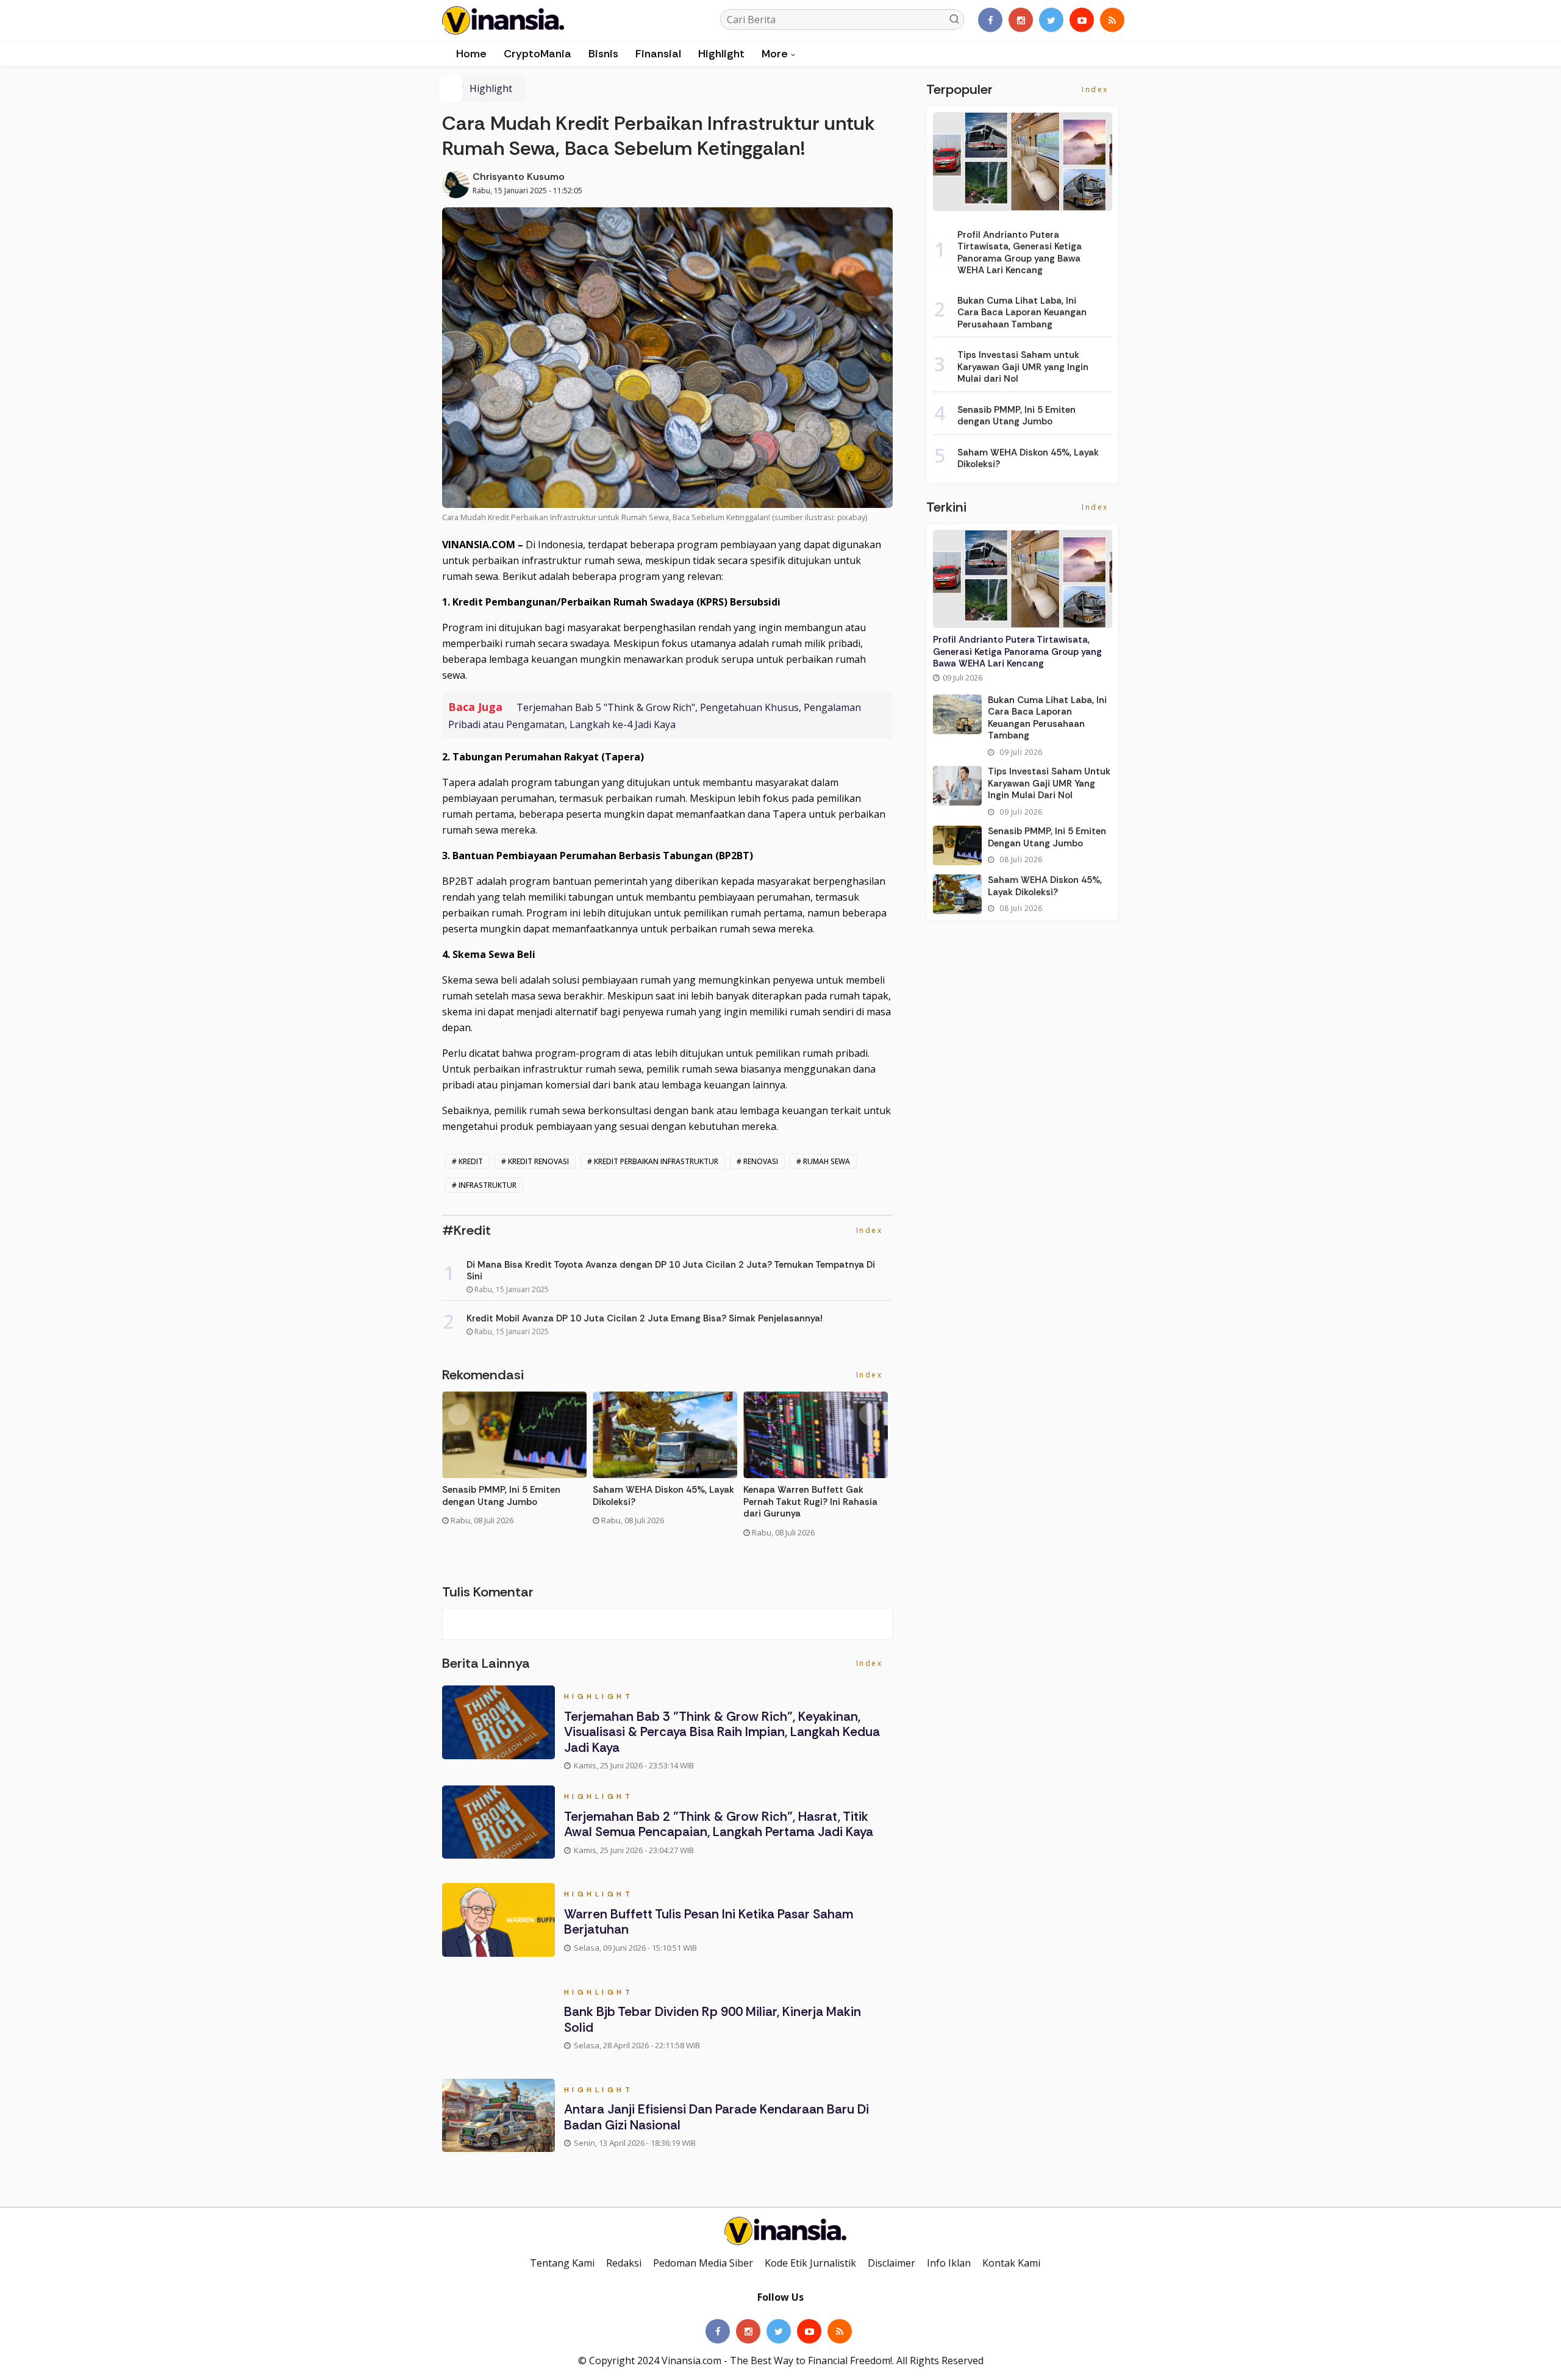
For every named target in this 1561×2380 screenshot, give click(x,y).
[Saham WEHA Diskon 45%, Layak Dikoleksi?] (957, 894)
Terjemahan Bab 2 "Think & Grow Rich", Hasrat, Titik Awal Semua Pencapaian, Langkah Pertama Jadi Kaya (719, 1824)
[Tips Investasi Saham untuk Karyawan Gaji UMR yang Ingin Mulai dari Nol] (957, 786)
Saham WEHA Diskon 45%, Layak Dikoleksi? (663, 1496)
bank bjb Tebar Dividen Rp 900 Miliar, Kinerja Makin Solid (713, 2019)
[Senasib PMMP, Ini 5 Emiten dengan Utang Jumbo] (957, 845)
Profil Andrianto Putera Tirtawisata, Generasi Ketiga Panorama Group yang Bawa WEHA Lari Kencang (1020, 253)
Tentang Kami (562, 2263)
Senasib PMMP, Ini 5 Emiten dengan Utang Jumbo (501, 1496)
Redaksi (624, 2263)
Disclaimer (891, 2263)
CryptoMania (538, 54)
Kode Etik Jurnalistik (810, 2263)
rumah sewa (827, 1161)
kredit (471, 1161)
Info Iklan (949, 2263)
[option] (517, 1463)
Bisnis (603, 54)
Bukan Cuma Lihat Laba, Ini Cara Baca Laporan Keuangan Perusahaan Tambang (1022, 313)
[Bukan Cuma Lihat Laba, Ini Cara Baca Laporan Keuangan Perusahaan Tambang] (957, 714)
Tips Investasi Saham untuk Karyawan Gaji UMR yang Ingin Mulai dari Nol (1023, 367)
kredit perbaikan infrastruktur (656, 1161)
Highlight (721, 54)
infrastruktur (488, 1185)
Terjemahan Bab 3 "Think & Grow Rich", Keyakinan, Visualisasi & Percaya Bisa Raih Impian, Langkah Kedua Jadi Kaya (722, 1732)
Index (871, 1230)
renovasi (761, 1161)
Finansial (658, 54)
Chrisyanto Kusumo (519, 177)
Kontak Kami (1011, 2263)
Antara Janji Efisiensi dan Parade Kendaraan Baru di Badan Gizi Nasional (716, 2117)
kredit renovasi (538, 1161)
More (775, 54)
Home (470, 54)
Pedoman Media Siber (703, 2263)
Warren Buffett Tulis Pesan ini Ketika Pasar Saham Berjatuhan (709, 1922)
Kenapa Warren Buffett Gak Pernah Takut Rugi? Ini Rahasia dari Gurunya (810, 1502)
